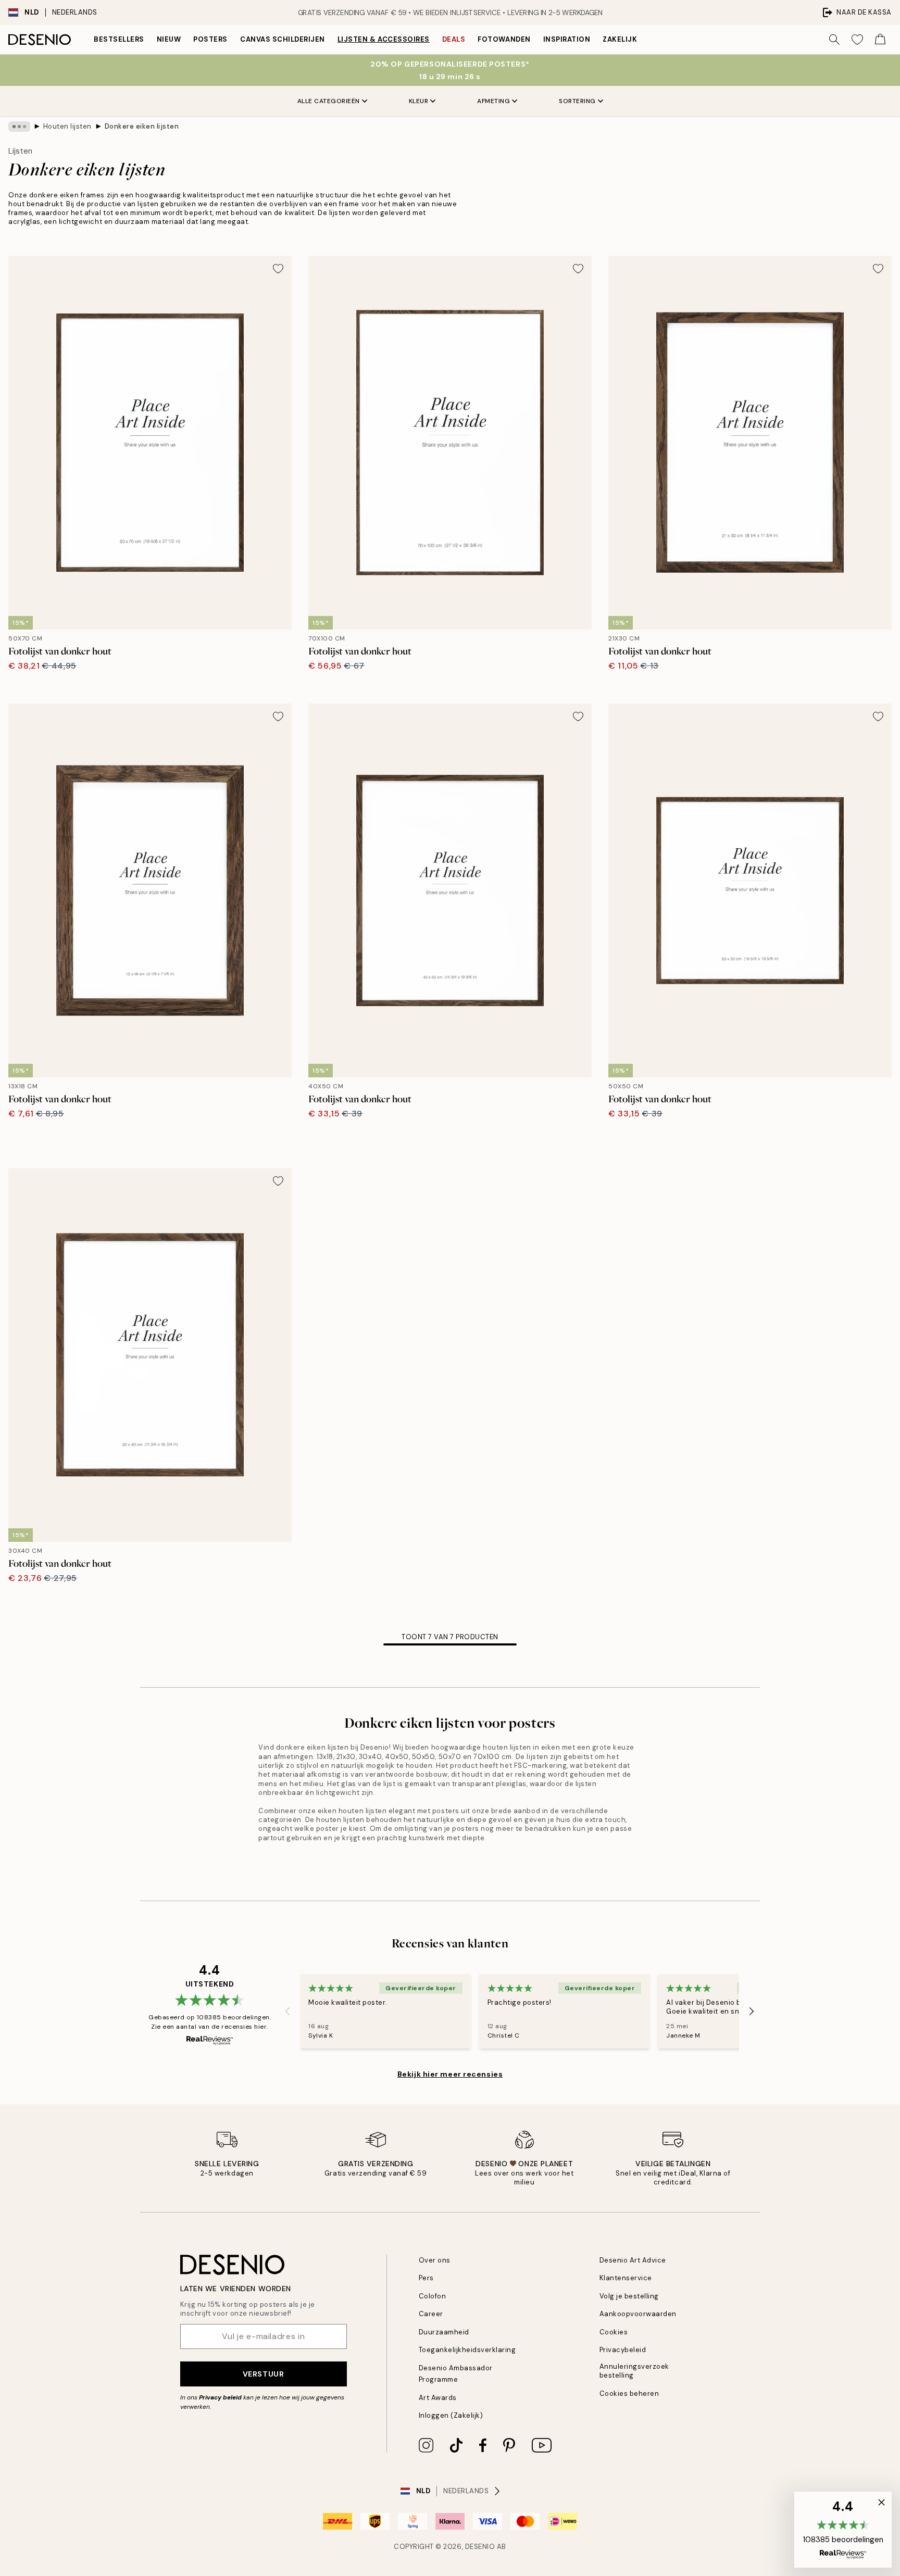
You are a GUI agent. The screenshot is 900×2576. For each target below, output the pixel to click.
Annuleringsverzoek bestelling (634, 2371)
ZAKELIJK (620, 39)
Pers (426, 2278)
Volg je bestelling (629, 2296)
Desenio (480, 2547)
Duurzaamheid (444, 2332)
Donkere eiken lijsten (142, 126)
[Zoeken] (834, 40)
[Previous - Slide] (287, 2011)
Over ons (435, 2260)
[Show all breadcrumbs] (19, 127)
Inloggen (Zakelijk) (451, 2415)
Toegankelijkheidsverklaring (467, 2350)
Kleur (419, 101)
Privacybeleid (623, 2350)
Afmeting (493, 101)
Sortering (577, 101)
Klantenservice (626, 2278)
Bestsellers (119, 39)
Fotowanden (504, 39)
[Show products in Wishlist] (857, 40)
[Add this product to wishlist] (278, 269)
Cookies (614, 2332)
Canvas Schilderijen (283, 39)
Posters (210, 39)
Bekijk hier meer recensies (450, 2074)
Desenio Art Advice (633, 2260)
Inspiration (567, 39)
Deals (454, 39)
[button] (843, 2530)
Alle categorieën (329, 101)
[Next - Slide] (752, 2011)
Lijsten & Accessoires (384, 39)
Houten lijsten (67, 126)
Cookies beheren (629, 2393)
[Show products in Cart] (880, 40)
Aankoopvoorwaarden (638, 2314)
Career (431, 2314)
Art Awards (438, 2398)
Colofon (433, 2296)
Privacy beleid (220, 2397)
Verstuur (263, 2374)
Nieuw (169, 39)
